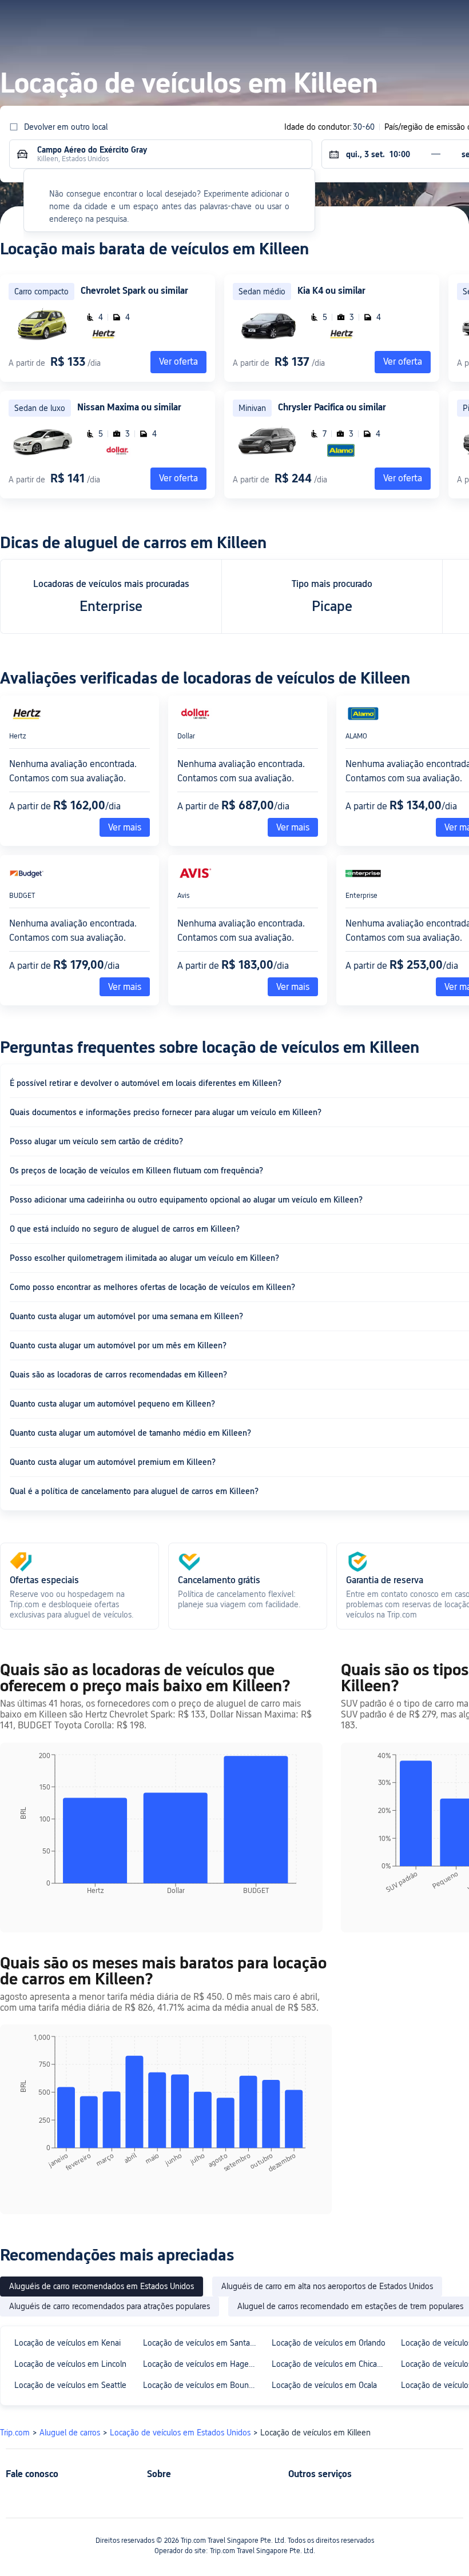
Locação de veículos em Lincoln (70, 2364)
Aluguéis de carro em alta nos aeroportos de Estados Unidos (327, 2286)
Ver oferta (403, 362)
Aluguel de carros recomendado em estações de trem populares (350, 2306)
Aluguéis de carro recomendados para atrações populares (110, 2306)
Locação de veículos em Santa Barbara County (202, 2343)
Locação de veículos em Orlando (329, 2343)
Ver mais (125, 827)
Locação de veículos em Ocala (324, 2385)
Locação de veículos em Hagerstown (202, 2364)
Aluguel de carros (70, 2433)
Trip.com (15, 2433)
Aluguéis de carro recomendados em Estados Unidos (102, 2286)
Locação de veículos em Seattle (70, 2385)
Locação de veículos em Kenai (67, 2343)
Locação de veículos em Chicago (329, 2364)
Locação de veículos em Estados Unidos (180, 2433)
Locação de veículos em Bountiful (202, 2385)
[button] (359, 19)
